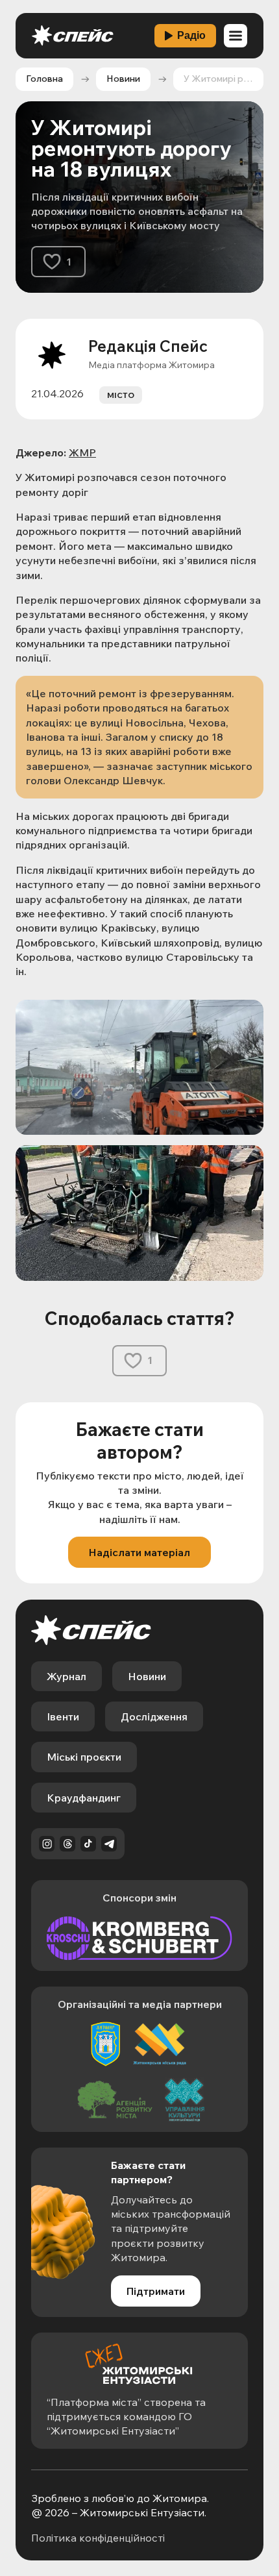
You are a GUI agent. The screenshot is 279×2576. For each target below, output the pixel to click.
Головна (44, 79)
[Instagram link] (47, 1844)
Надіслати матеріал (139, 1552)
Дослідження (154, 1716)
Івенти (63, 1716)
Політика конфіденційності (98, 2538)
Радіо (191, 35)
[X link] (67, 1844)
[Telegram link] (109, 1844)
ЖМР (82, 452)
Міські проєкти (84, 1757)
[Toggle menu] (236, 36)
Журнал (67, 1676)
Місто (121, 395)
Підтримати (156, 2291)
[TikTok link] (88, 1844)
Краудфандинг (84, 1798)
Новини (123, 79)
